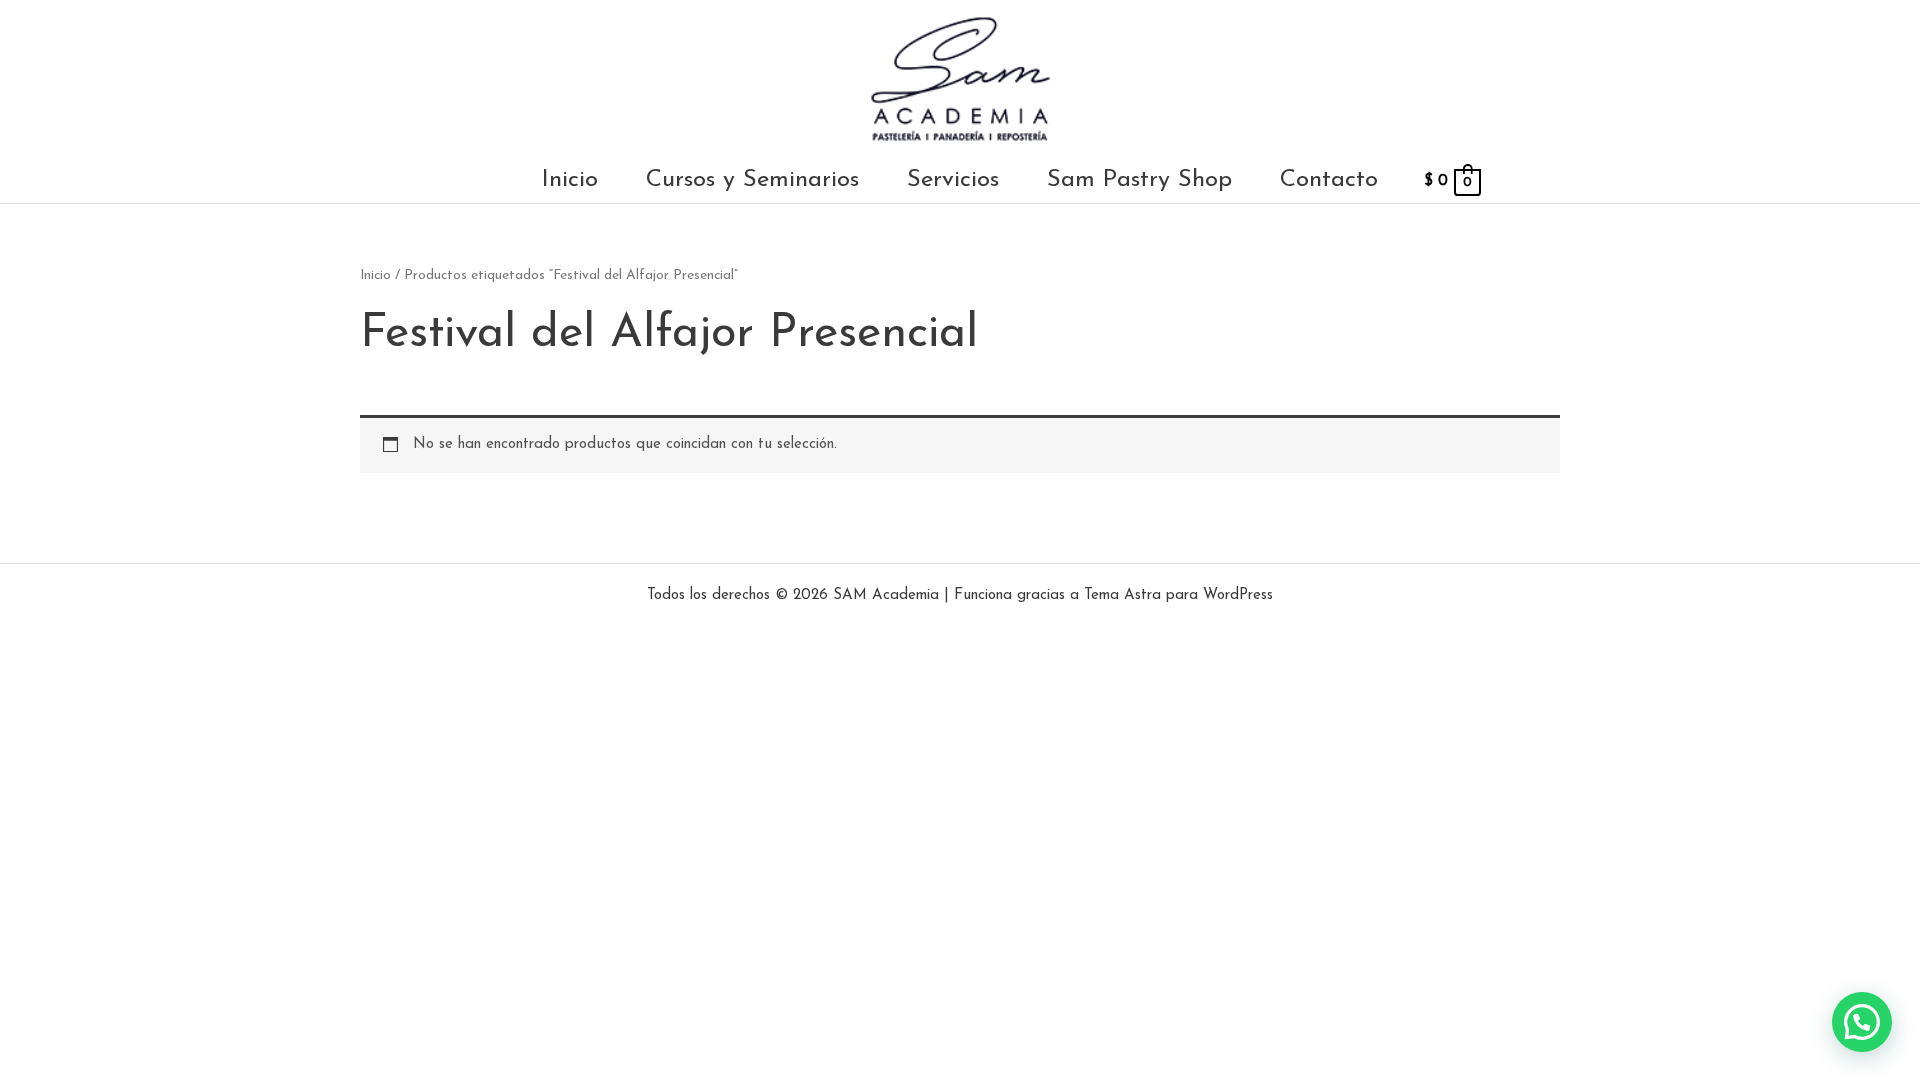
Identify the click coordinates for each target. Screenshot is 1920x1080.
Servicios (953, 180)
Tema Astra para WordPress (1178, 595)
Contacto (1329, 180)
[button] (1862, 1022)
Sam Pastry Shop (1139, 180)
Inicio (570, 180)
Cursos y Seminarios (752, 180)
